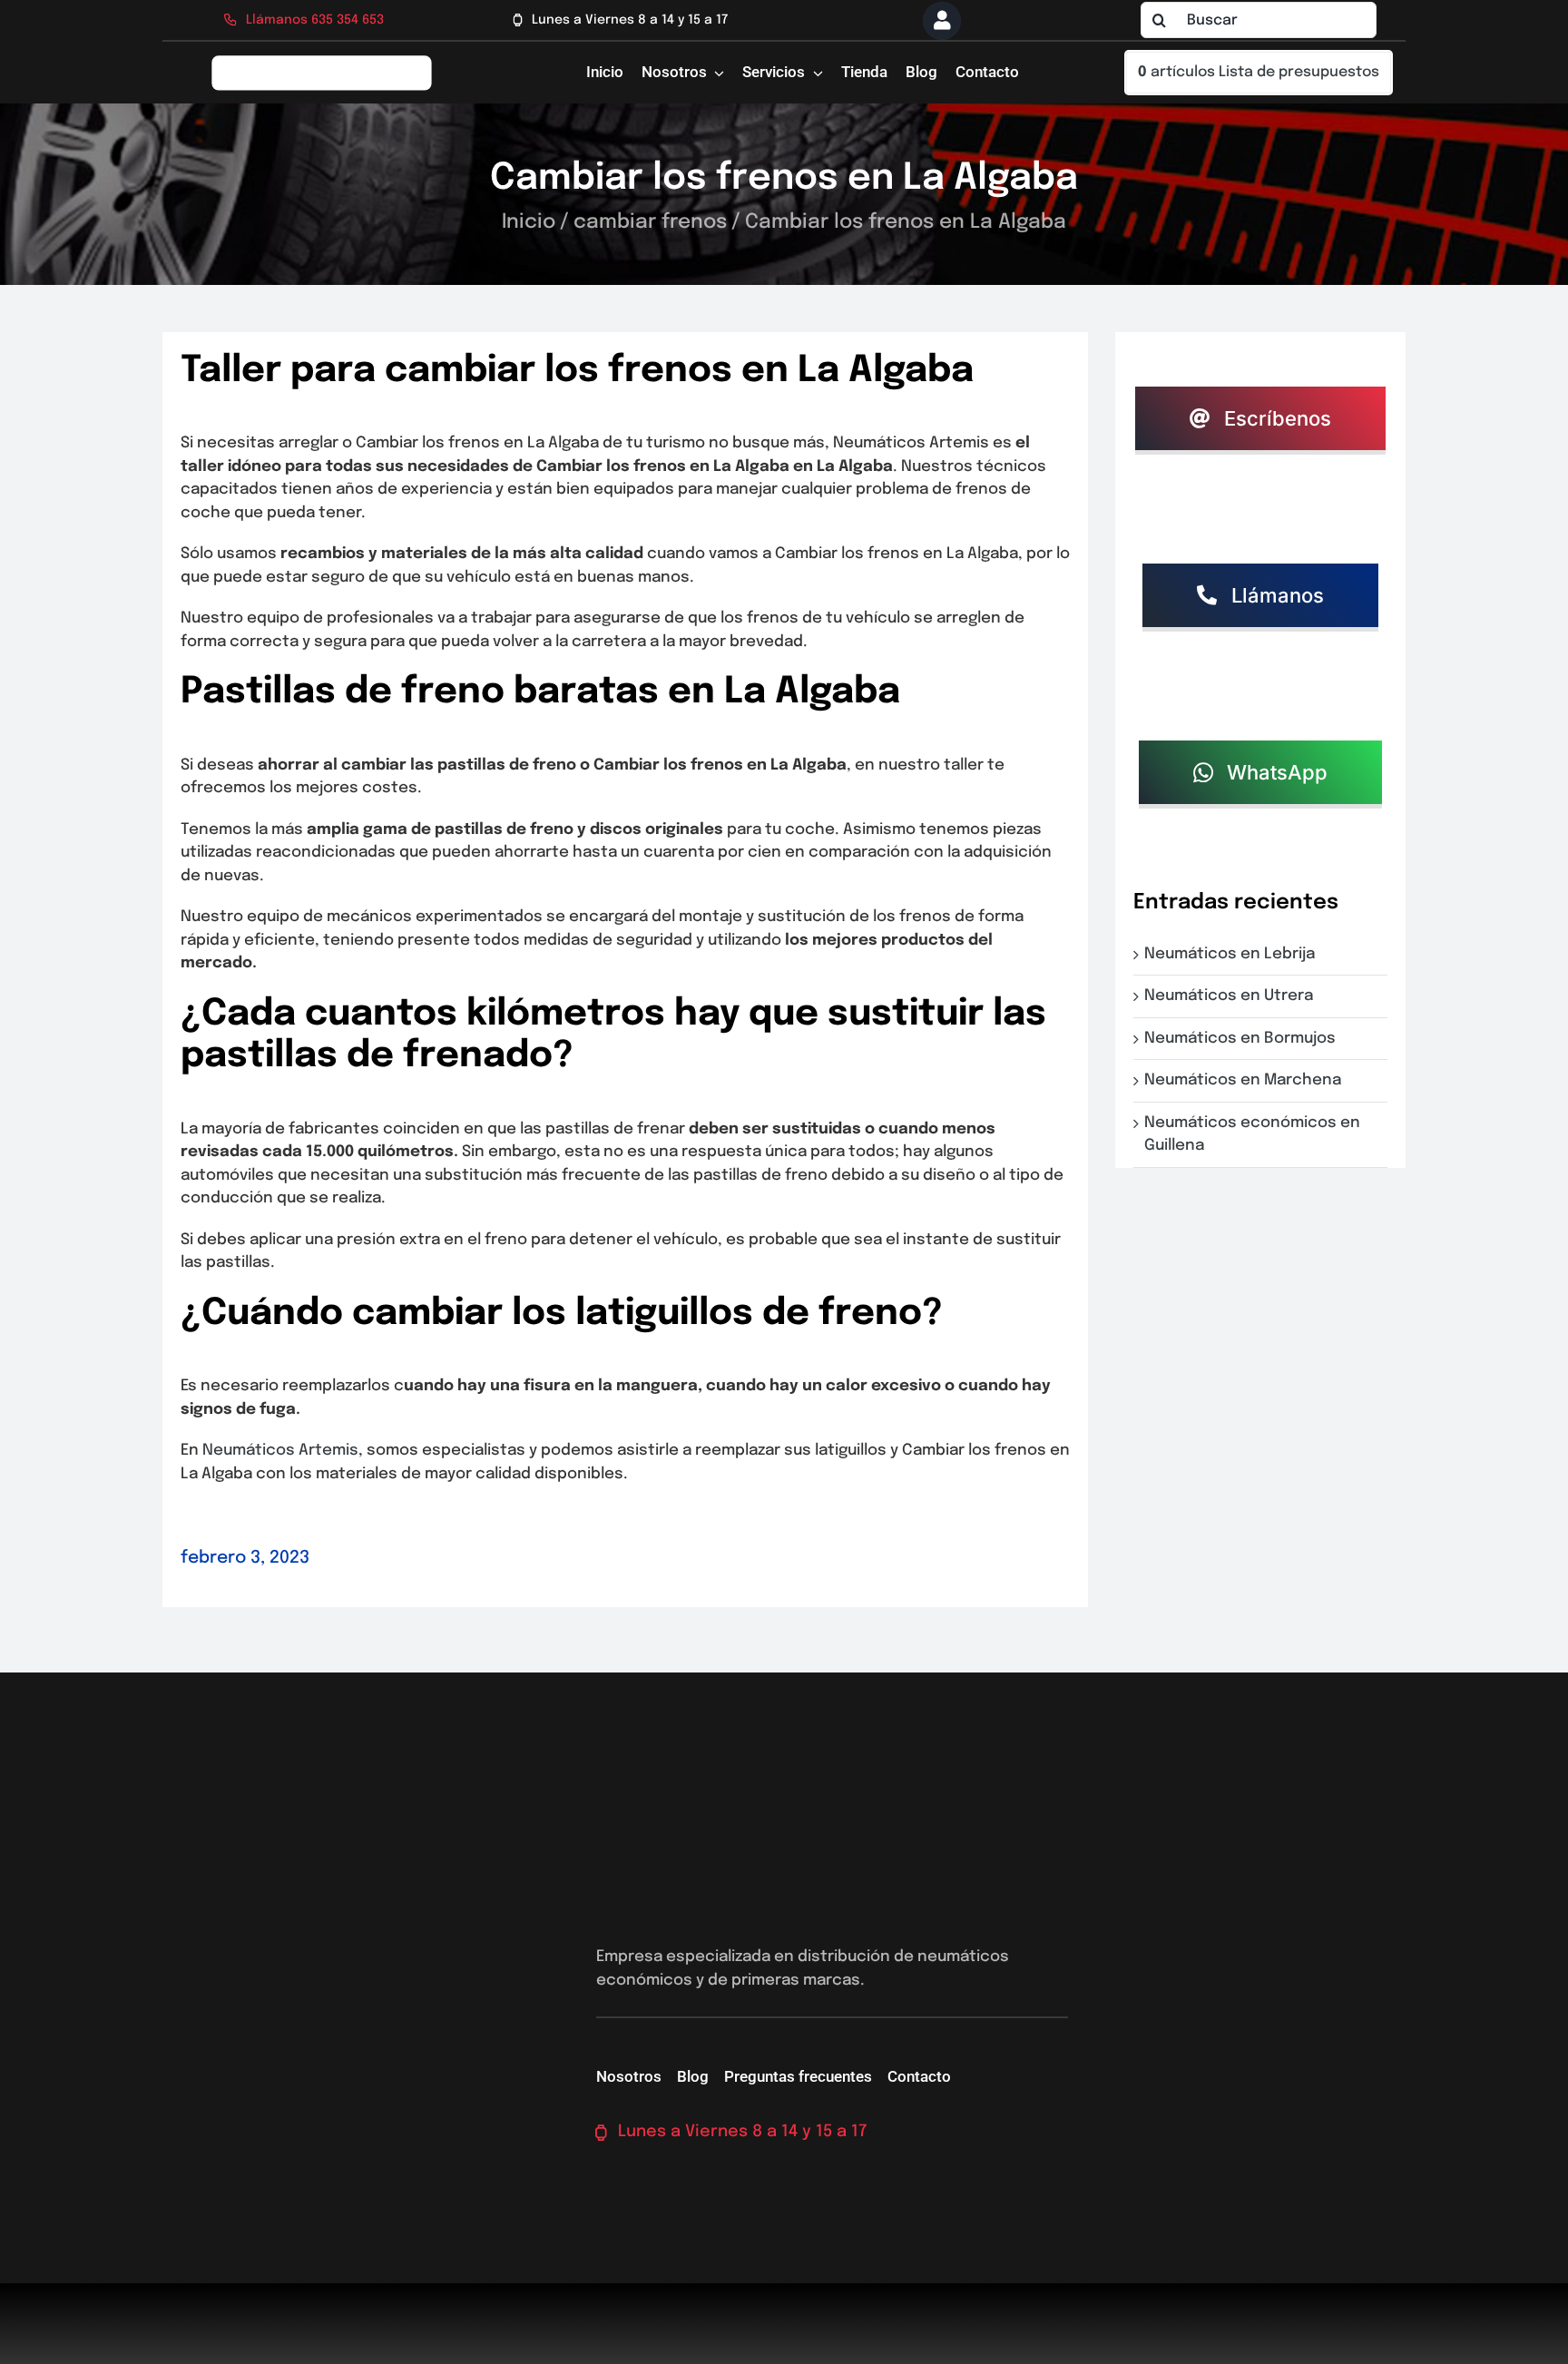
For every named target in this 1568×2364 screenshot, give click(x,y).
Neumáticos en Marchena (1246, 1080)
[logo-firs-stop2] (322, 61)
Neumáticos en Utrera (1232, 996)
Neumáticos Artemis (280, 1451)
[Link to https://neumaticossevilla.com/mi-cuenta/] (942, 21)
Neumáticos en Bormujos (1244, 1039)
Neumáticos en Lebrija (1233, 954)
